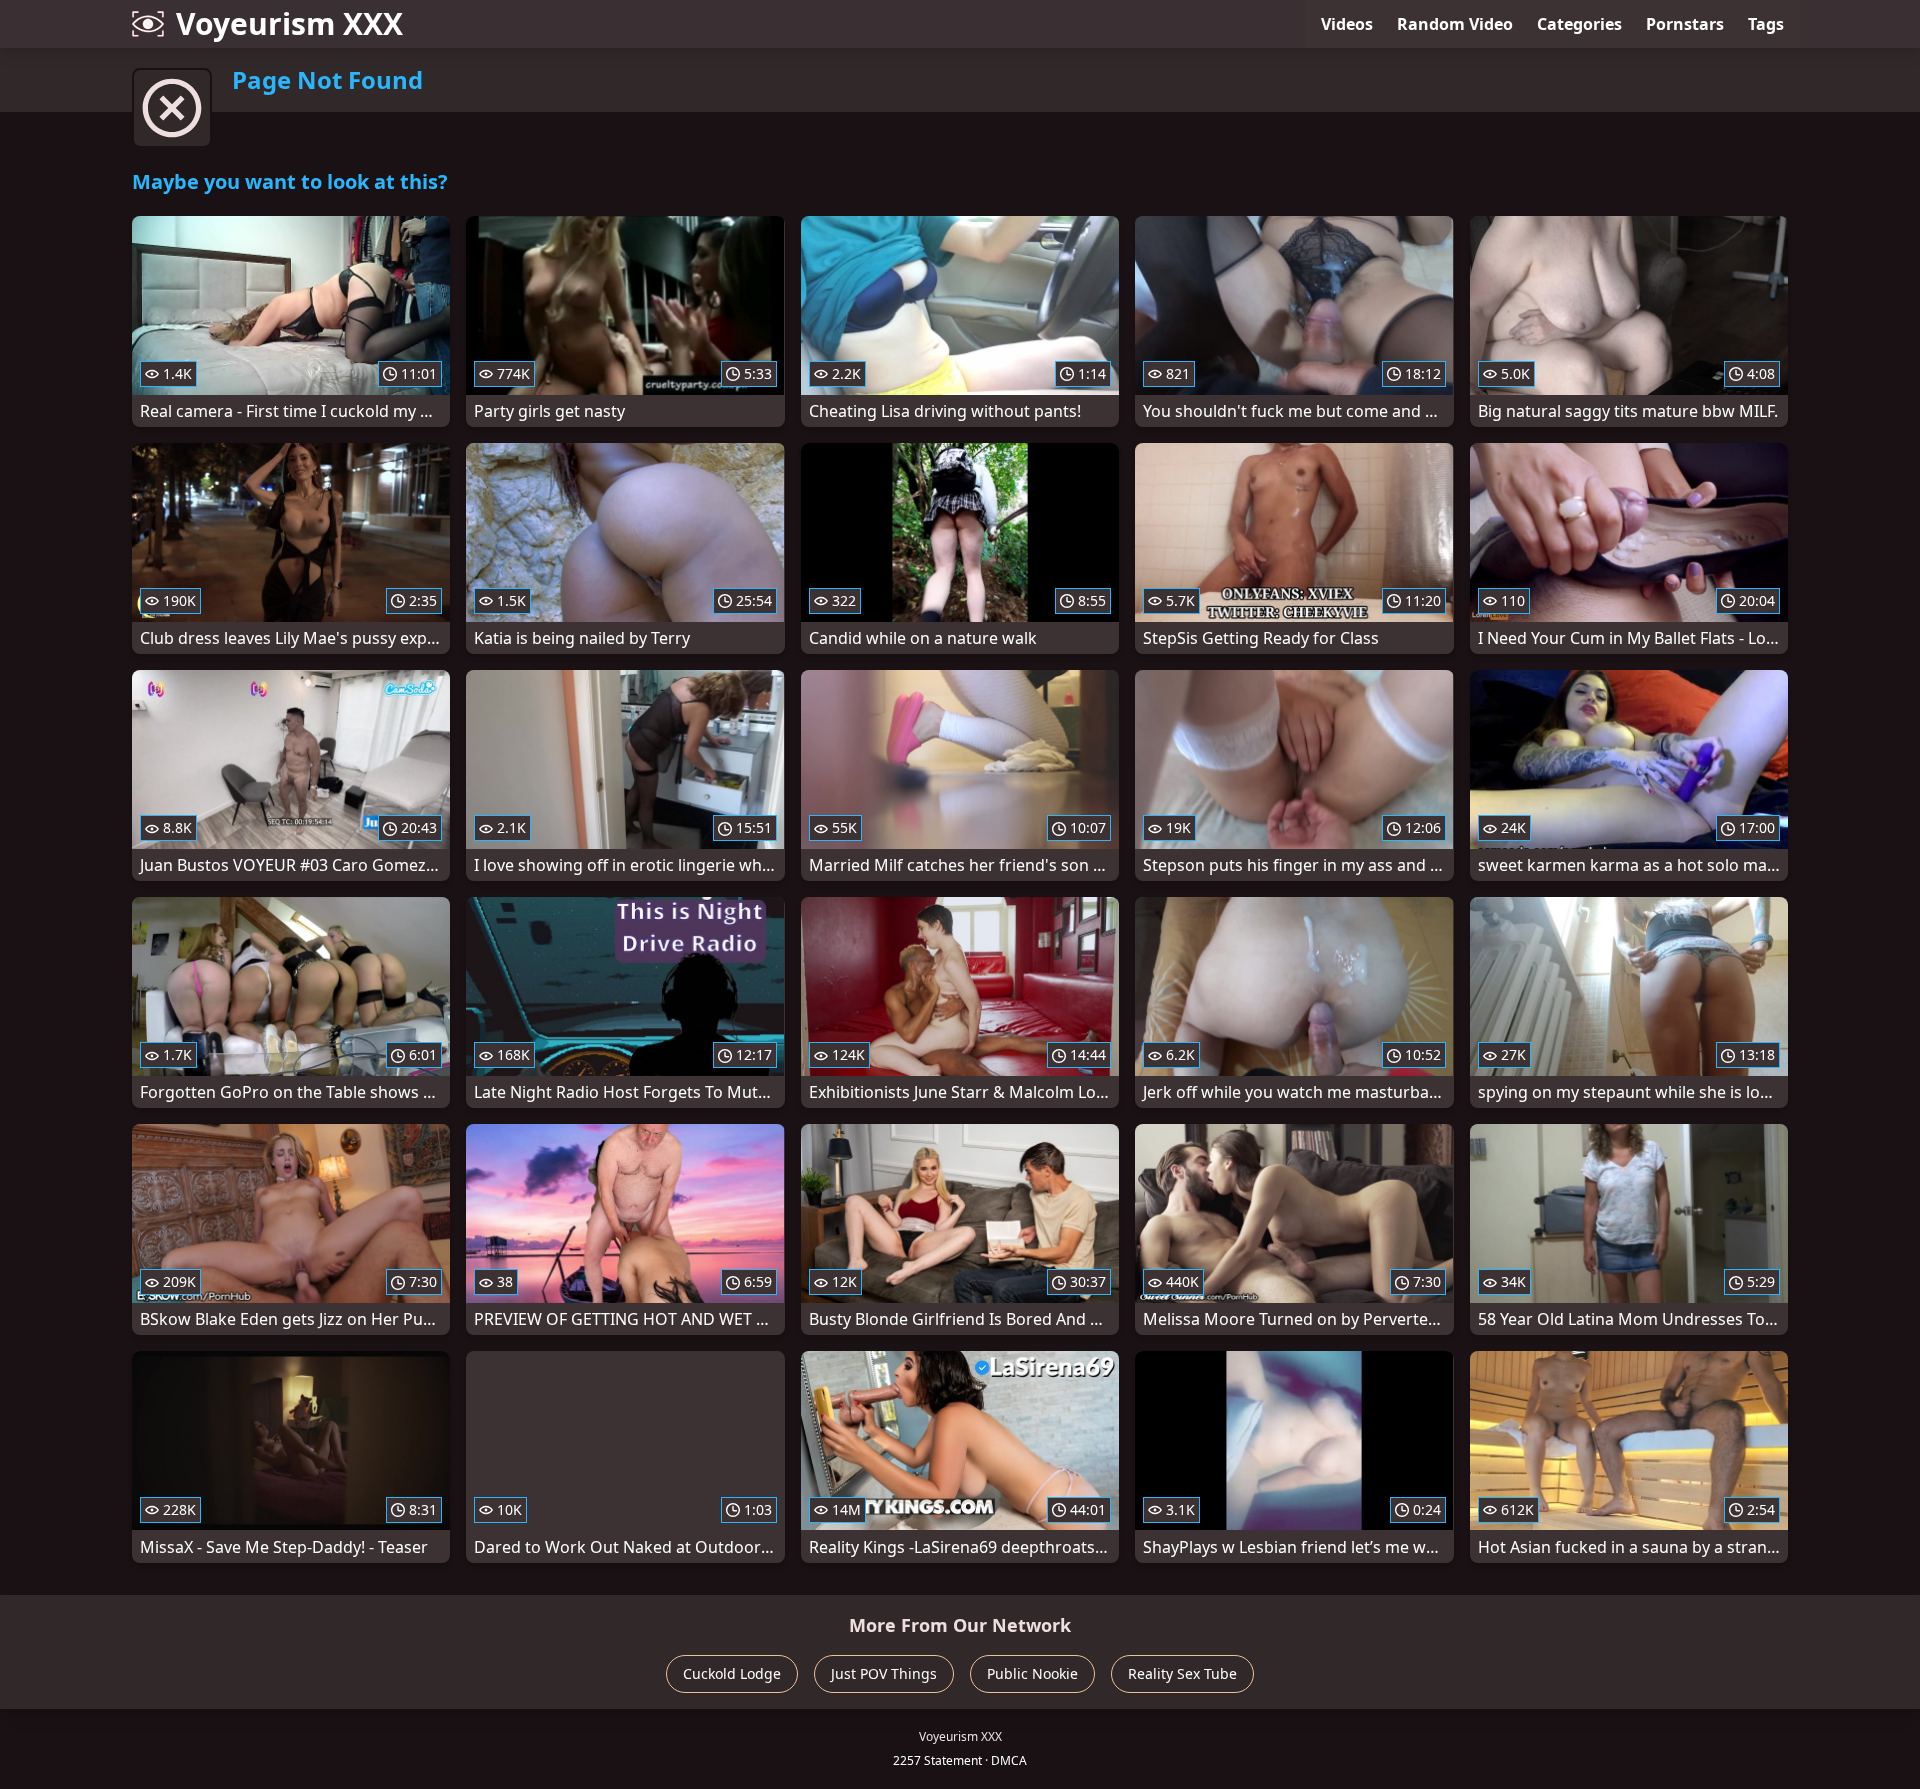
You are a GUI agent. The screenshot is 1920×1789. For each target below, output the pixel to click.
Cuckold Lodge (732, 1673)
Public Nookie (1032, 1673)
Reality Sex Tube (1182, 1673)
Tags (1766, 24)
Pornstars (1685, 24)
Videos (1347, 24)
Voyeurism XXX (289, 23)
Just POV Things (884, 1673)
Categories (1579, 24)
